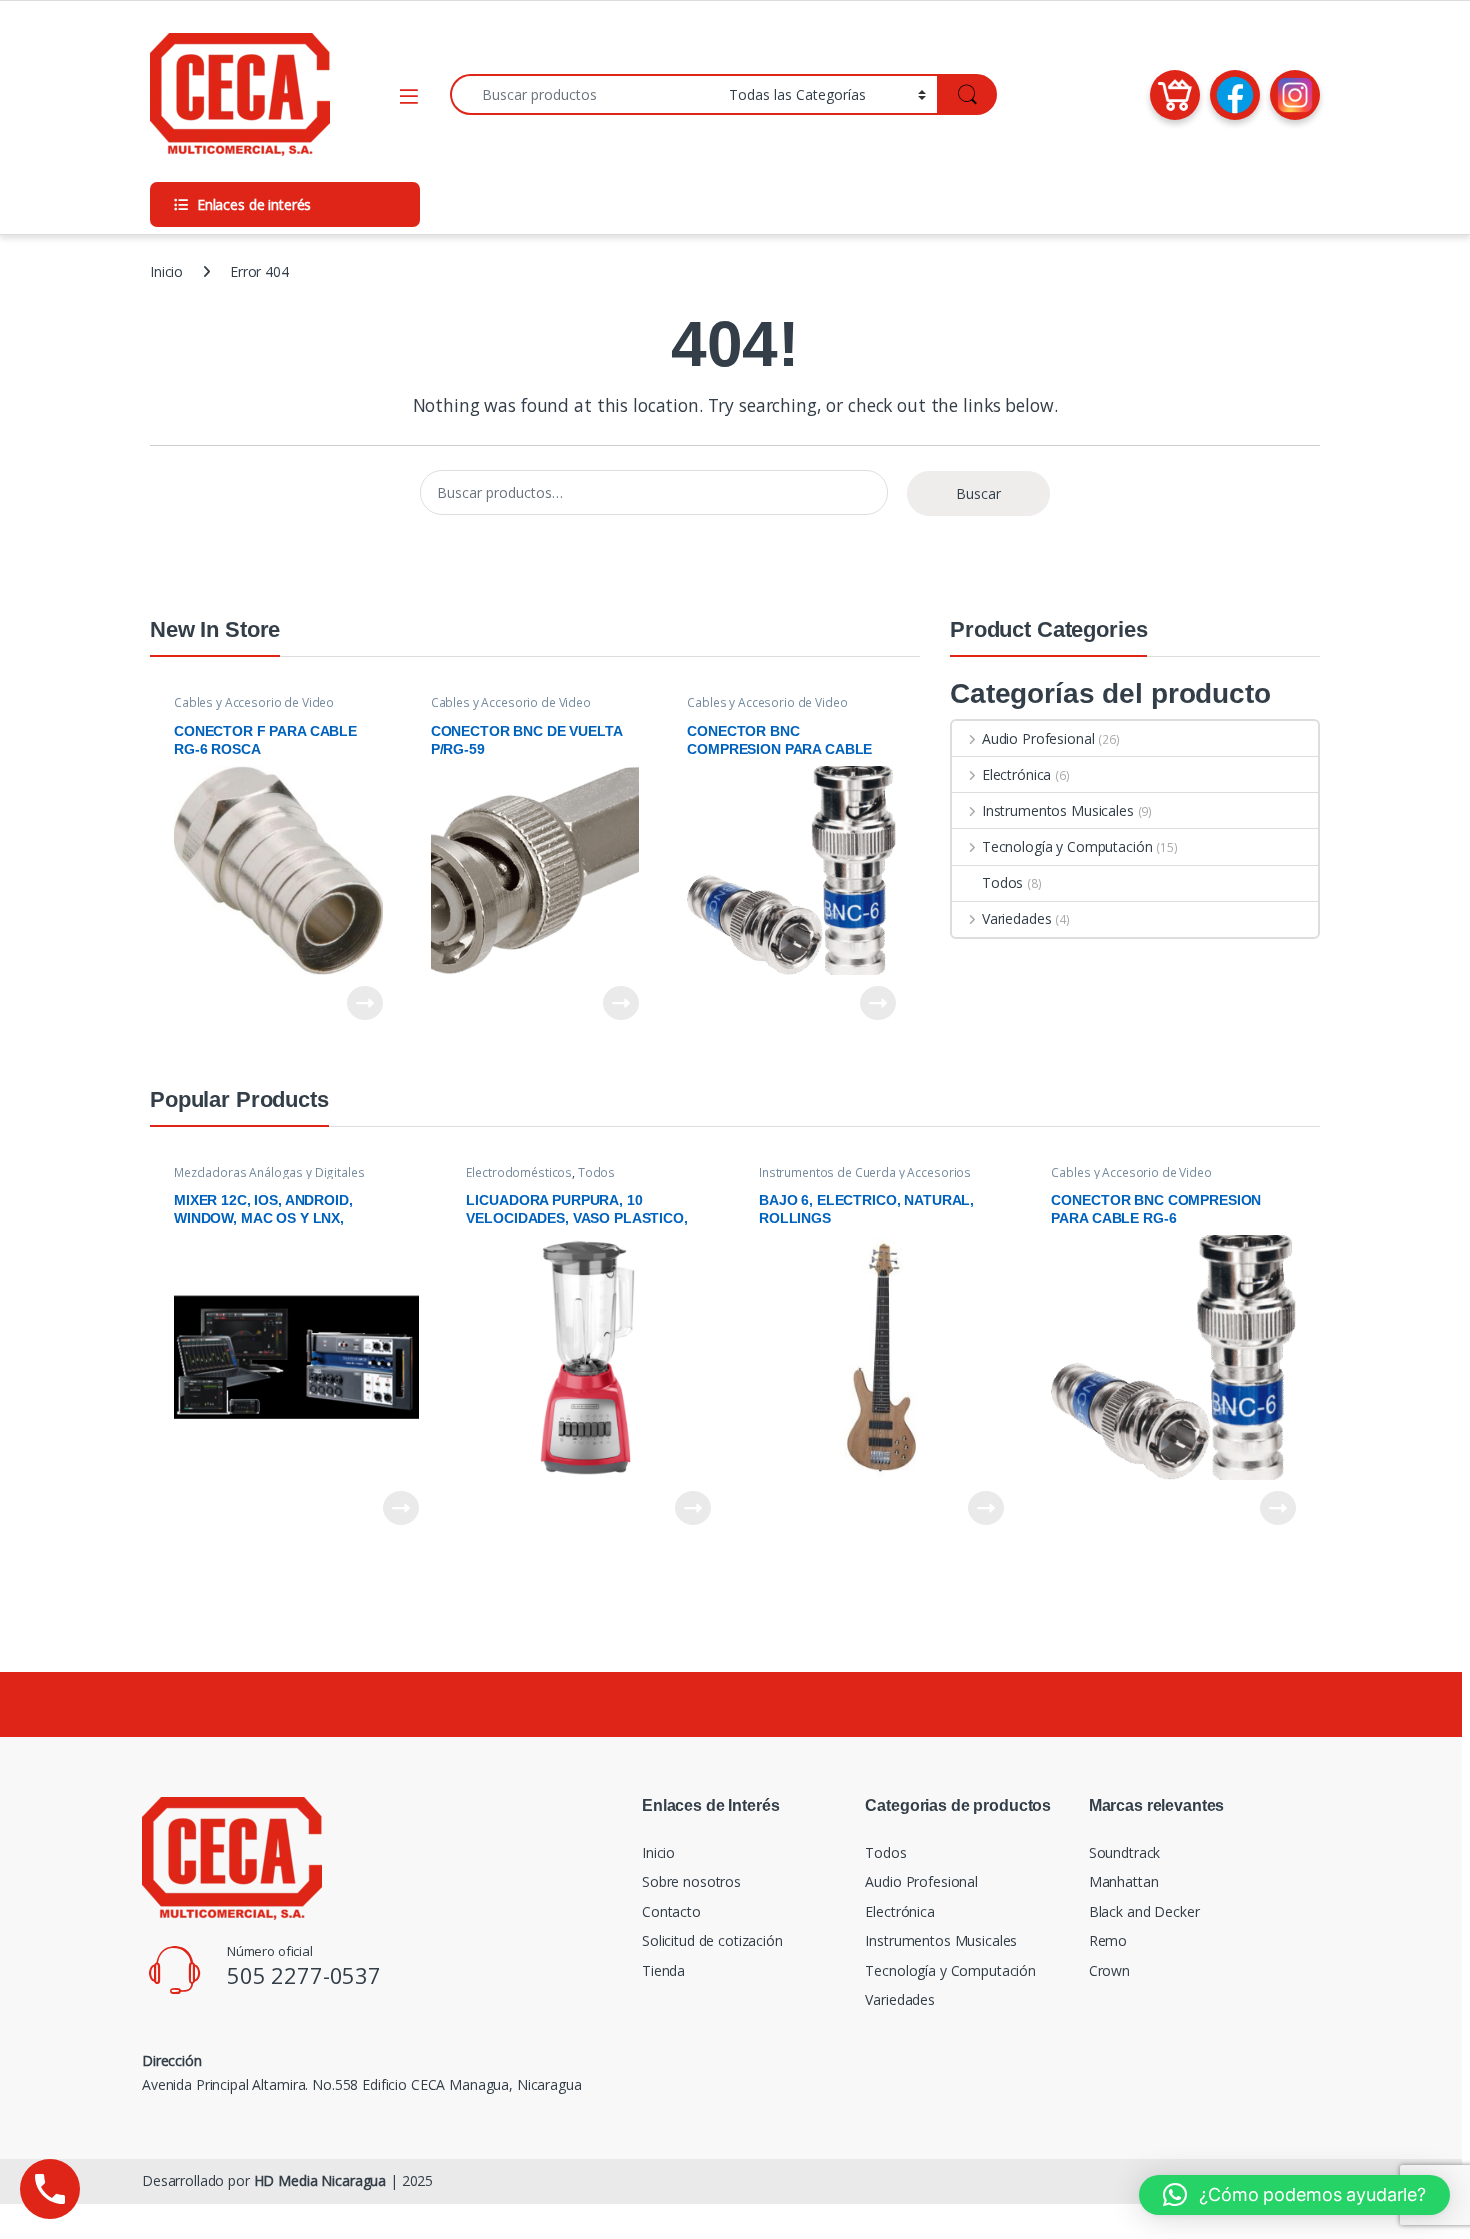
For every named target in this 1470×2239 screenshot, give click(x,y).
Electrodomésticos (519, 1172)
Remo (1108, 1940)
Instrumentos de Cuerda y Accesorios (865, 1172)
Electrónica (1016, 774)
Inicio (166, 271)
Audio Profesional (1038, 738)
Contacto (671, 1911)
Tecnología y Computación (1067, 846)
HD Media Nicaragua (320, 2180)
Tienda (663, 1970)
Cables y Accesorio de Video (254, 702)
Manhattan (1124, 1881)
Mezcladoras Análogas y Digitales (269, 1172)
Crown (1109, 1970)
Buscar (978, 493)
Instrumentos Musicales (1058, 810)
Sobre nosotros (691, 1881)
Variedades (1016, 918)
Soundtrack (1125, 1852)
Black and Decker (1144, 1911)
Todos (1002, 882)
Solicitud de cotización (712, 1940)
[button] (1294, 2195)
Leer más (365, 1003)
